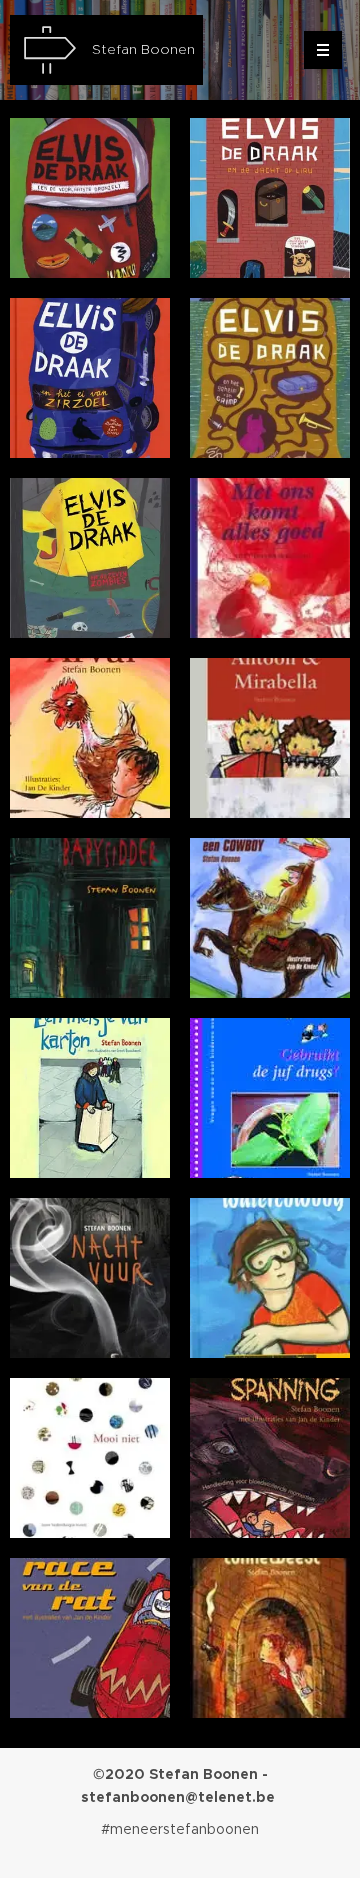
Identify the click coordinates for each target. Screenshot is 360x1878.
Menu (323, 50)
